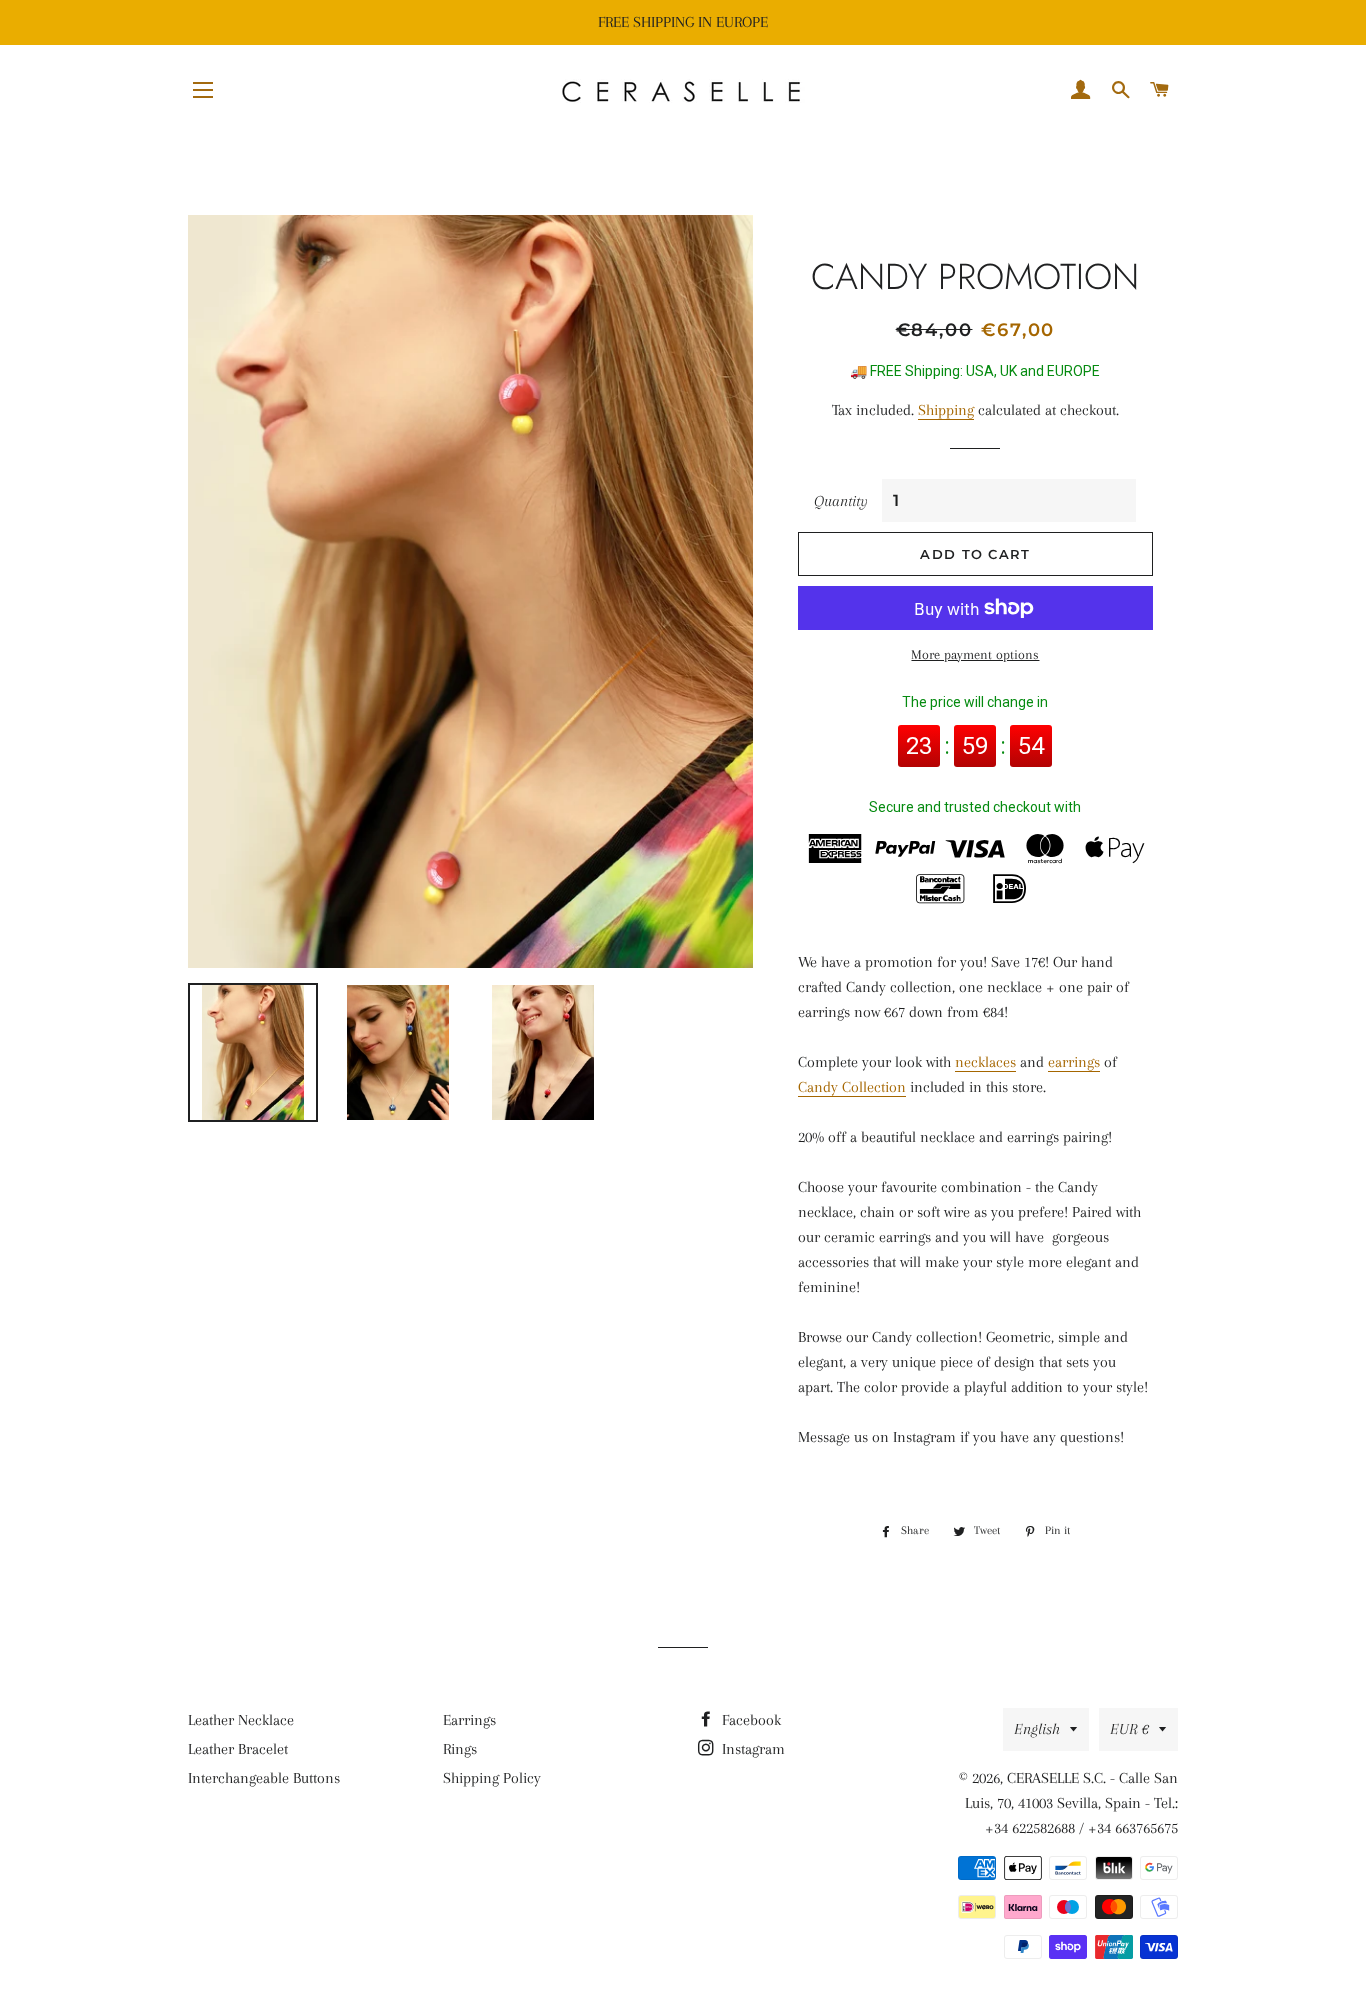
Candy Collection (852, 1087)
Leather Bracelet (238, 1749)
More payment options (975, 654)
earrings (1074, 1062)
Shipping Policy (492, 1778)
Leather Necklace (241, 1720)
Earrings (469, 1720)
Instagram (751, 1749)
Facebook (749, 1720)
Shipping (946, 410)
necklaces (985, 1062)
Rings (460, 1749)
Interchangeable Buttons (264, 1778)
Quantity (841, 501)
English (1037, 1729)
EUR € (1129, 1729)
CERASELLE (1043, 1778)
